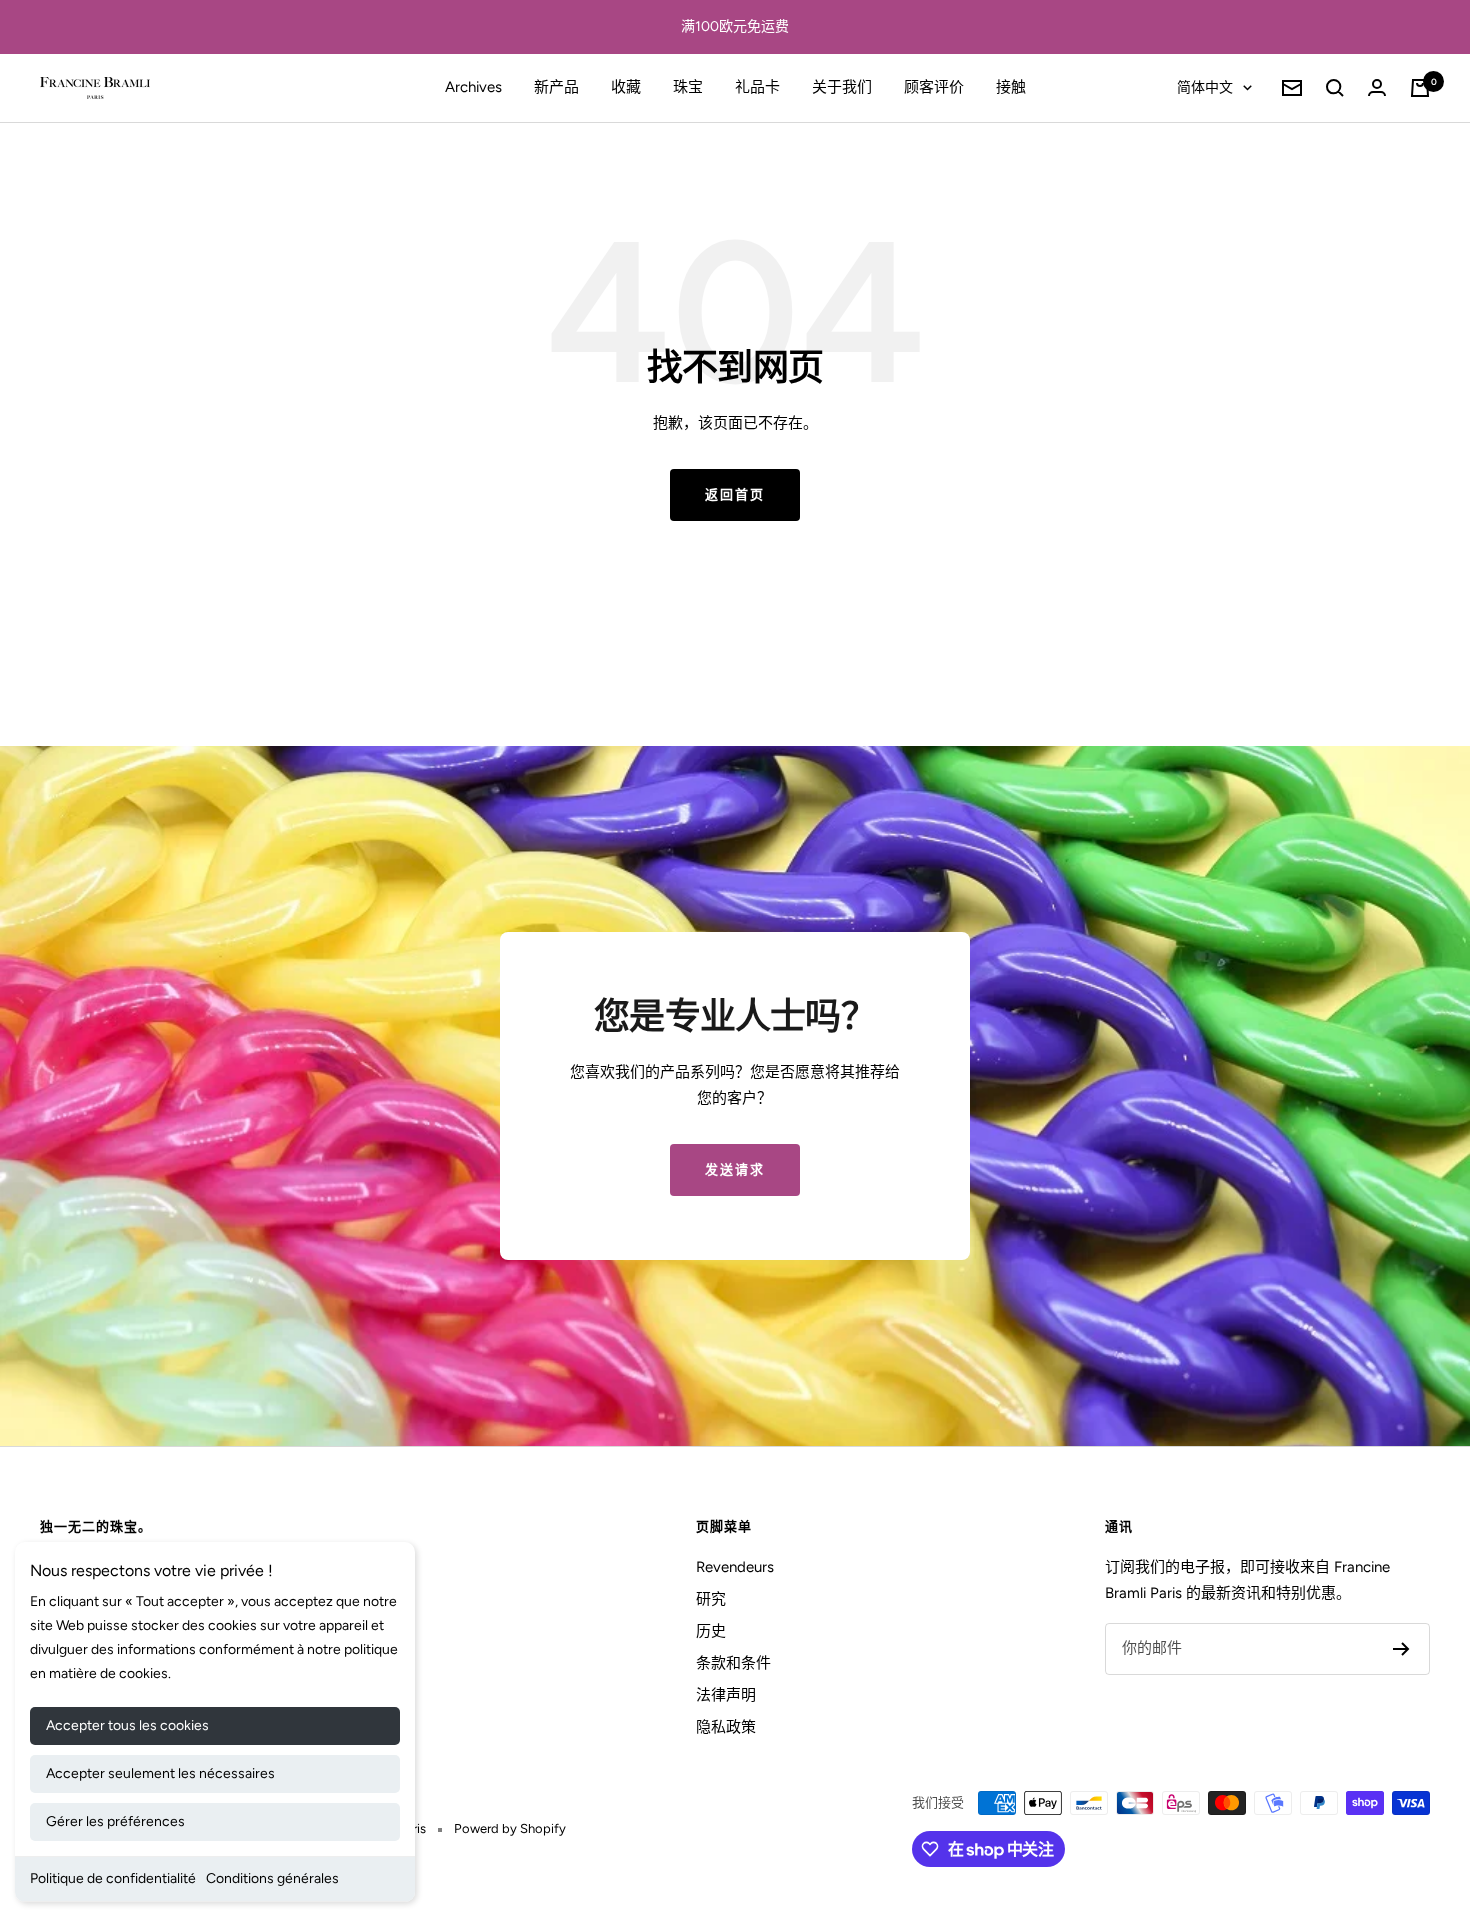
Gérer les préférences (115, 1821)
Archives (473, 87)
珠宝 (688, 87)
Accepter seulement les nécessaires (160, 1773)
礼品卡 (757, 87)
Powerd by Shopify (510, 1828)
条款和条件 (733, 1663)
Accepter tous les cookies (127, 1725)
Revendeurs (735, 1567)
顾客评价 (934, 87)
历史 (711, 1631)
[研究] (1335, 88)
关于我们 (842, 87)
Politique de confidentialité (113, 1878)
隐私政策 (726, 1727)
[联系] (1377, 87)
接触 (1011, 87)
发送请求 (735, 1169)
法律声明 (726, 1695)
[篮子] (1420, 88)
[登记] (1401, 1649)
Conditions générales (272, 1878)
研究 (711, 1599)
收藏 (626, 87)
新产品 (556, 87)
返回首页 (735, 494)
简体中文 (1205, 87)
